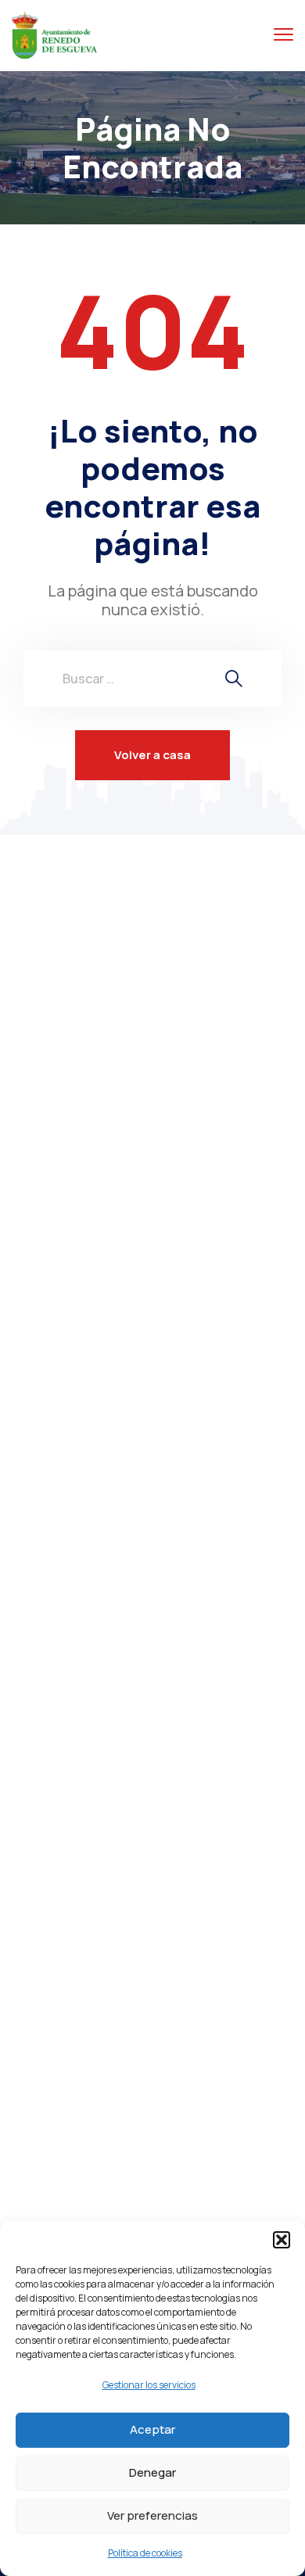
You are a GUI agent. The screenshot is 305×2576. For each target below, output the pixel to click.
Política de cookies (145, 2553)
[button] (282, 2240)
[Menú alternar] (283, 35)
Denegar (152, 2472)
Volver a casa (152, 755)
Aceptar (152, 2429)
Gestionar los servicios (149, 2385)
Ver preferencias (152, 2515)
